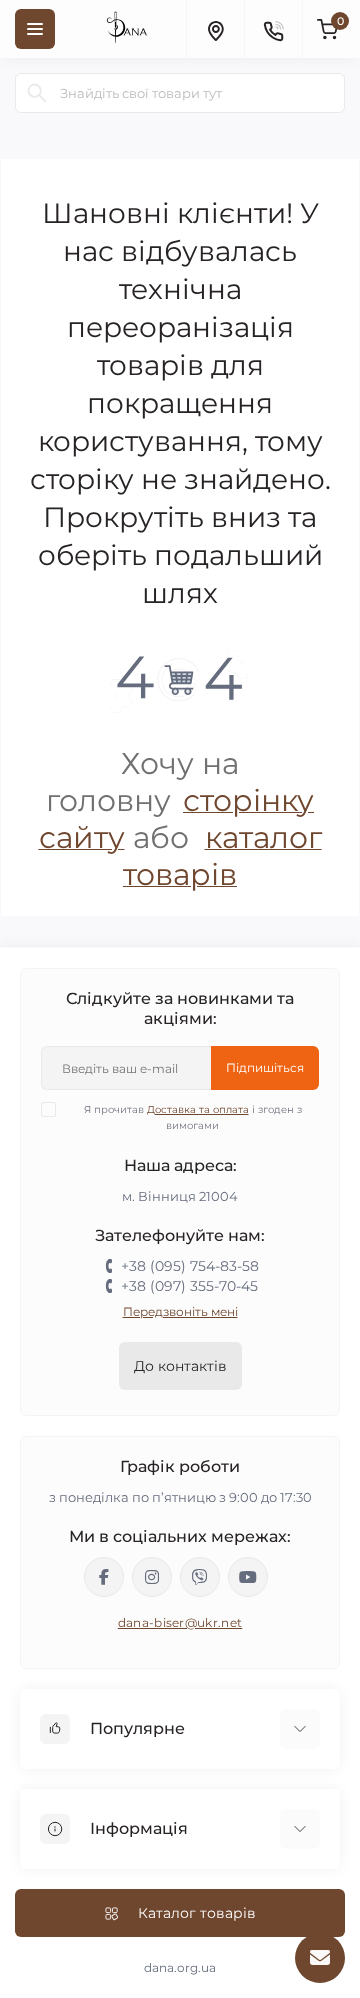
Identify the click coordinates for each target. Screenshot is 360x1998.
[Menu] (35, 29)
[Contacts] (273, 29)
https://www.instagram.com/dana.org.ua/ (152, 1577)
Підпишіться (265, 1067)
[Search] (37, 93)
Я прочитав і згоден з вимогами (193, 1117)
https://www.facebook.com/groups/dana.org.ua (104, 1577)
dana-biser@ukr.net (180, 1622)
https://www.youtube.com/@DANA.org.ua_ (248, 1577)
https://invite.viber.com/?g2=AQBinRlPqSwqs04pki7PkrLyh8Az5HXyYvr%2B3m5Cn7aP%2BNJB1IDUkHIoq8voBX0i (200, 1577)
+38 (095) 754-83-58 (190, 1266)
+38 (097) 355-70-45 (189, 1286)
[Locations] (215, 29)
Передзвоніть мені (180, 1311)
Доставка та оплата (198, 1109)
